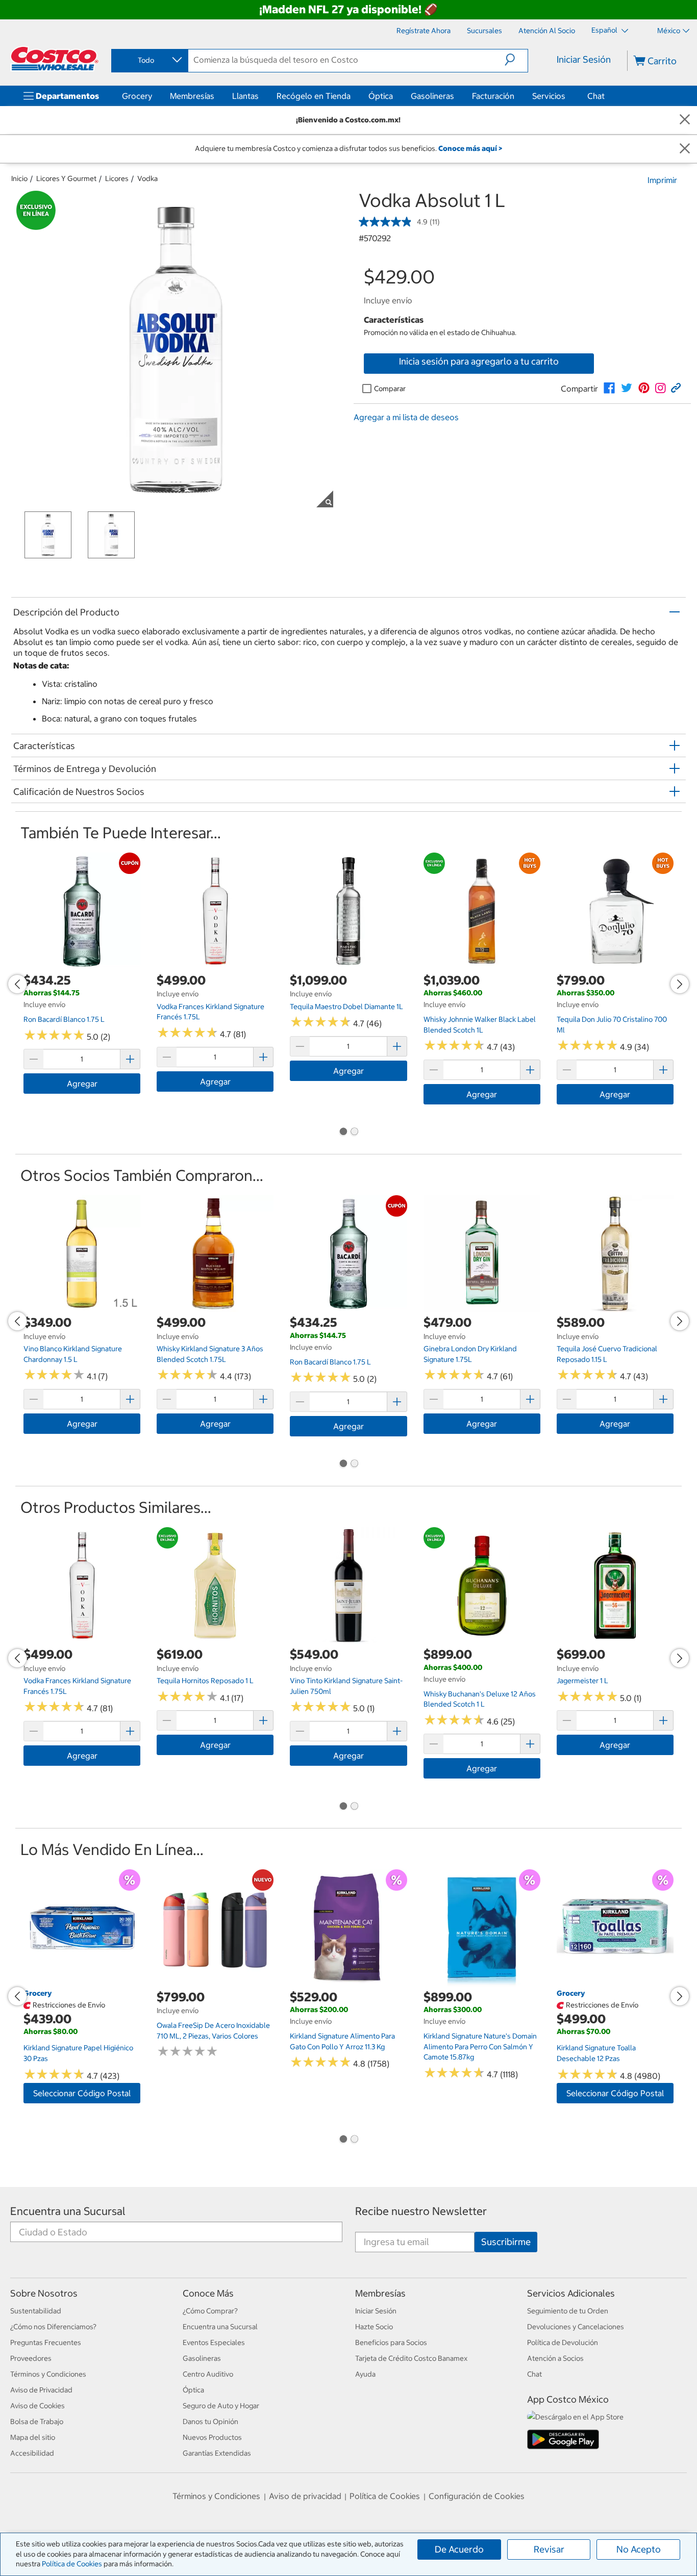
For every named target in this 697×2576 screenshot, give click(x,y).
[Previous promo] (17, 984)
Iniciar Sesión (584, 59)
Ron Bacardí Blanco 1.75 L (64, 1019)
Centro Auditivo (208, 2374)
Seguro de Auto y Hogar (221, 2406)
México (669, 31)
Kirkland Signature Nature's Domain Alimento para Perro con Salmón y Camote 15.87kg (480, 2046)
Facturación (493, 96)
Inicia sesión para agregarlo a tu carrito (479, 361)
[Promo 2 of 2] (354, 1132)
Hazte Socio (374, 2327)
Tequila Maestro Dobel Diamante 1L (346, 1007)
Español (605, 30)
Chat (596, 96)
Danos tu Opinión (210, 2422)
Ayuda (365, 2374)
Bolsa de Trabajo (37, 2422)
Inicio (19, 178)
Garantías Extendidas (217, 2453)
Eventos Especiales (214, 2342)
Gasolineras (432, 96)
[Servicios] (567, 96)
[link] (609, 388)
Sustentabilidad (36, 2311)
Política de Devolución (563, 2342)
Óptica (381, 96)
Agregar (82, 1084)
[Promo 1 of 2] (343, 1132)
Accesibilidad (32, 2453)
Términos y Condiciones (48, 2374)
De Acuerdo (459, 2549)
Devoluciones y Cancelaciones (576, 2327)
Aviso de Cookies (38, 2406)
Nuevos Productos (212, 2437)
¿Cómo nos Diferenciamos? (53, 2327)
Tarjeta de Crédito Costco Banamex (411, 2358)
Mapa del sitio (33, 2437)
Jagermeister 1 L (582, 1681)
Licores (117, 178)
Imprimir (662, 180)
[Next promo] (680, 984)
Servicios (549, 96)
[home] (55, 59)
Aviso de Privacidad (41, 2390)
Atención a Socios (555, 2358)
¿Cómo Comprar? (210, 2311)
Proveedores (31, 2358)
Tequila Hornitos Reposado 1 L (205, 1681)
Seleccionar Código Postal (82, 2093)
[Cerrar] (685, 120)
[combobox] (149, 60)
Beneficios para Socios (391, 2342)
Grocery (137, 96)
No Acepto (639, 2549)
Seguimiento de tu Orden (568, 2311)
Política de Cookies (72, 2564)
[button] (516, 60)
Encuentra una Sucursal (68, 2211)
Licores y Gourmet (66, 178)
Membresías (192, 96)
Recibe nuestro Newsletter (421, 2211)
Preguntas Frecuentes (46, 2342)
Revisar (549, 2549)
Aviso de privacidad (305, 2496)
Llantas (245, 96)
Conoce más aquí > (470, 148)
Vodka (147, 178)
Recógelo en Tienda (314, 96)
